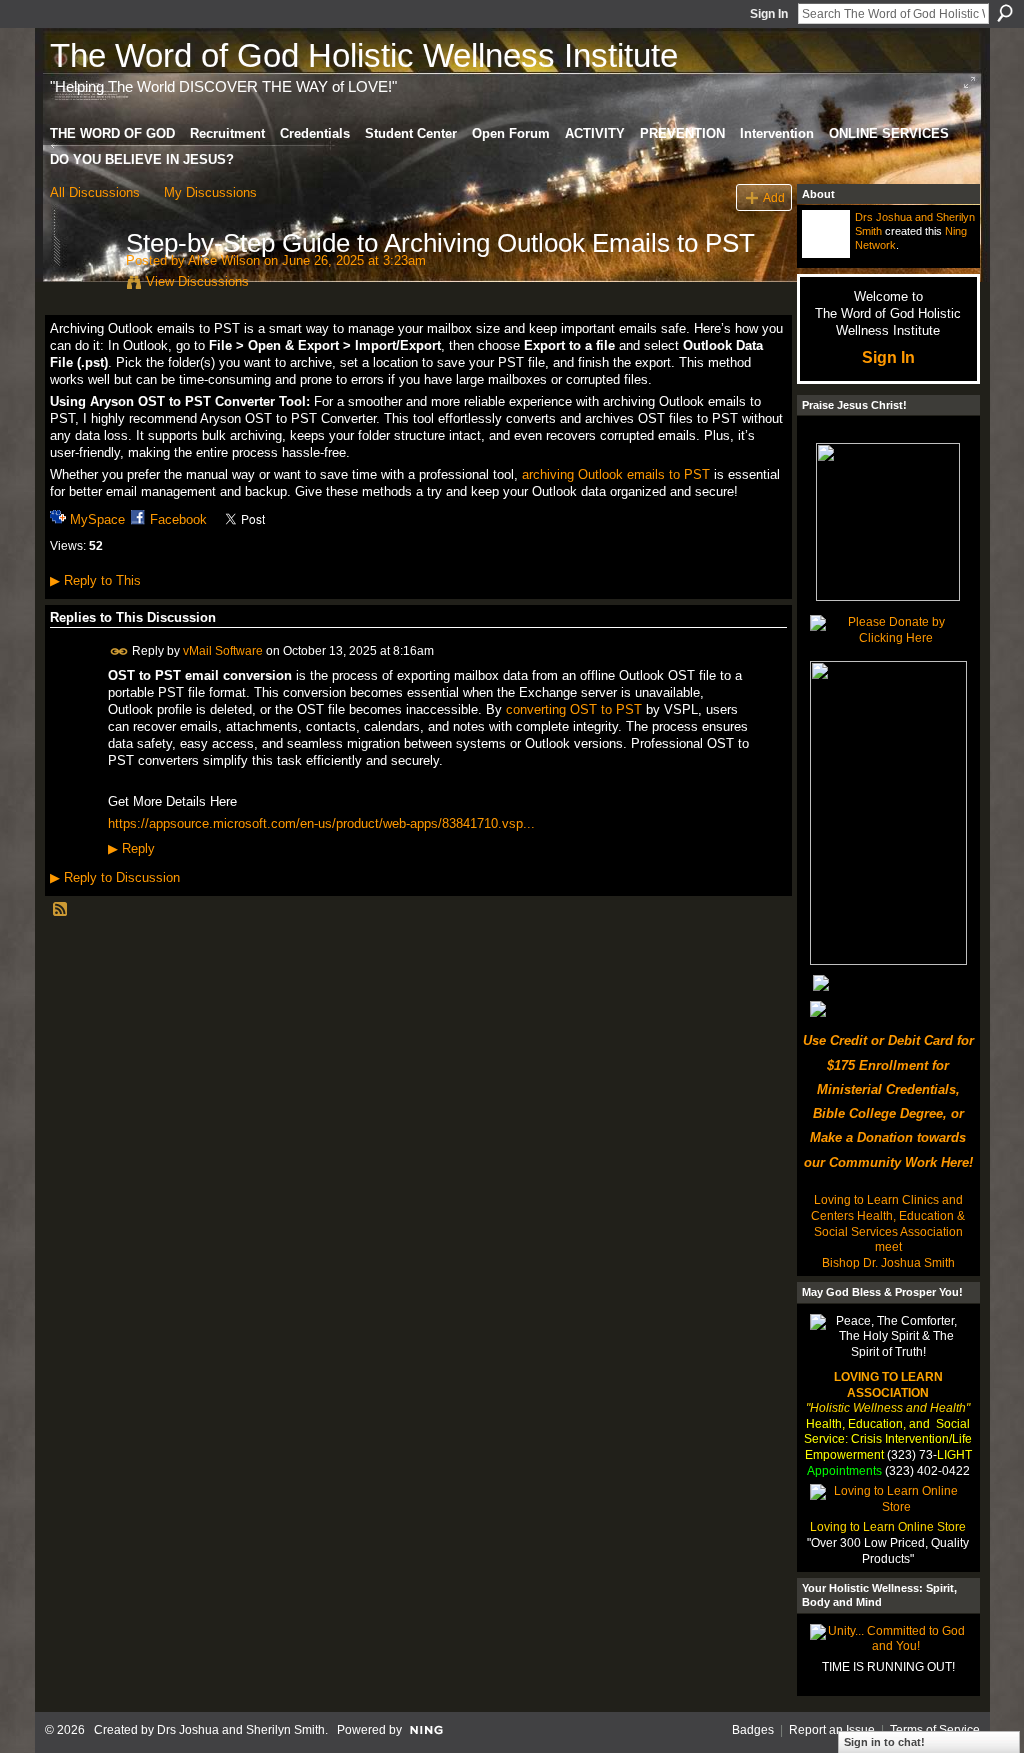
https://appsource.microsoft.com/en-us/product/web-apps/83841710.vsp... (321, 823)
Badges (753, 1730)
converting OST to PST (574, 709)
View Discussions (197, 281)
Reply (131, 849)
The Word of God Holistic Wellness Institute (364, 55)
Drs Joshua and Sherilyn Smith (241, 1730)
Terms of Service (935, 1730)
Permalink (119, 651)
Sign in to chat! (884, 1742)
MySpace (97, 519)
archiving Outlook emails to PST (616, 474)
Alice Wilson (224, 260)
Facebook (178, 519)
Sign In (769, 14)
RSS (61, 910)
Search (1005, 13)
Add (774, 197)
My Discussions (210, 192)
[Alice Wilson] (82, 285)
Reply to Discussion (115, 877)
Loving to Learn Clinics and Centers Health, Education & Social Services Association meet (888, 1223)
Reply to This (95, 580)
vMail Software (223, 651)
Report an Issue (832, 1730)
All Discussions (95, 192)
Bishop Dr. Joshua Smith (888, 1263)
